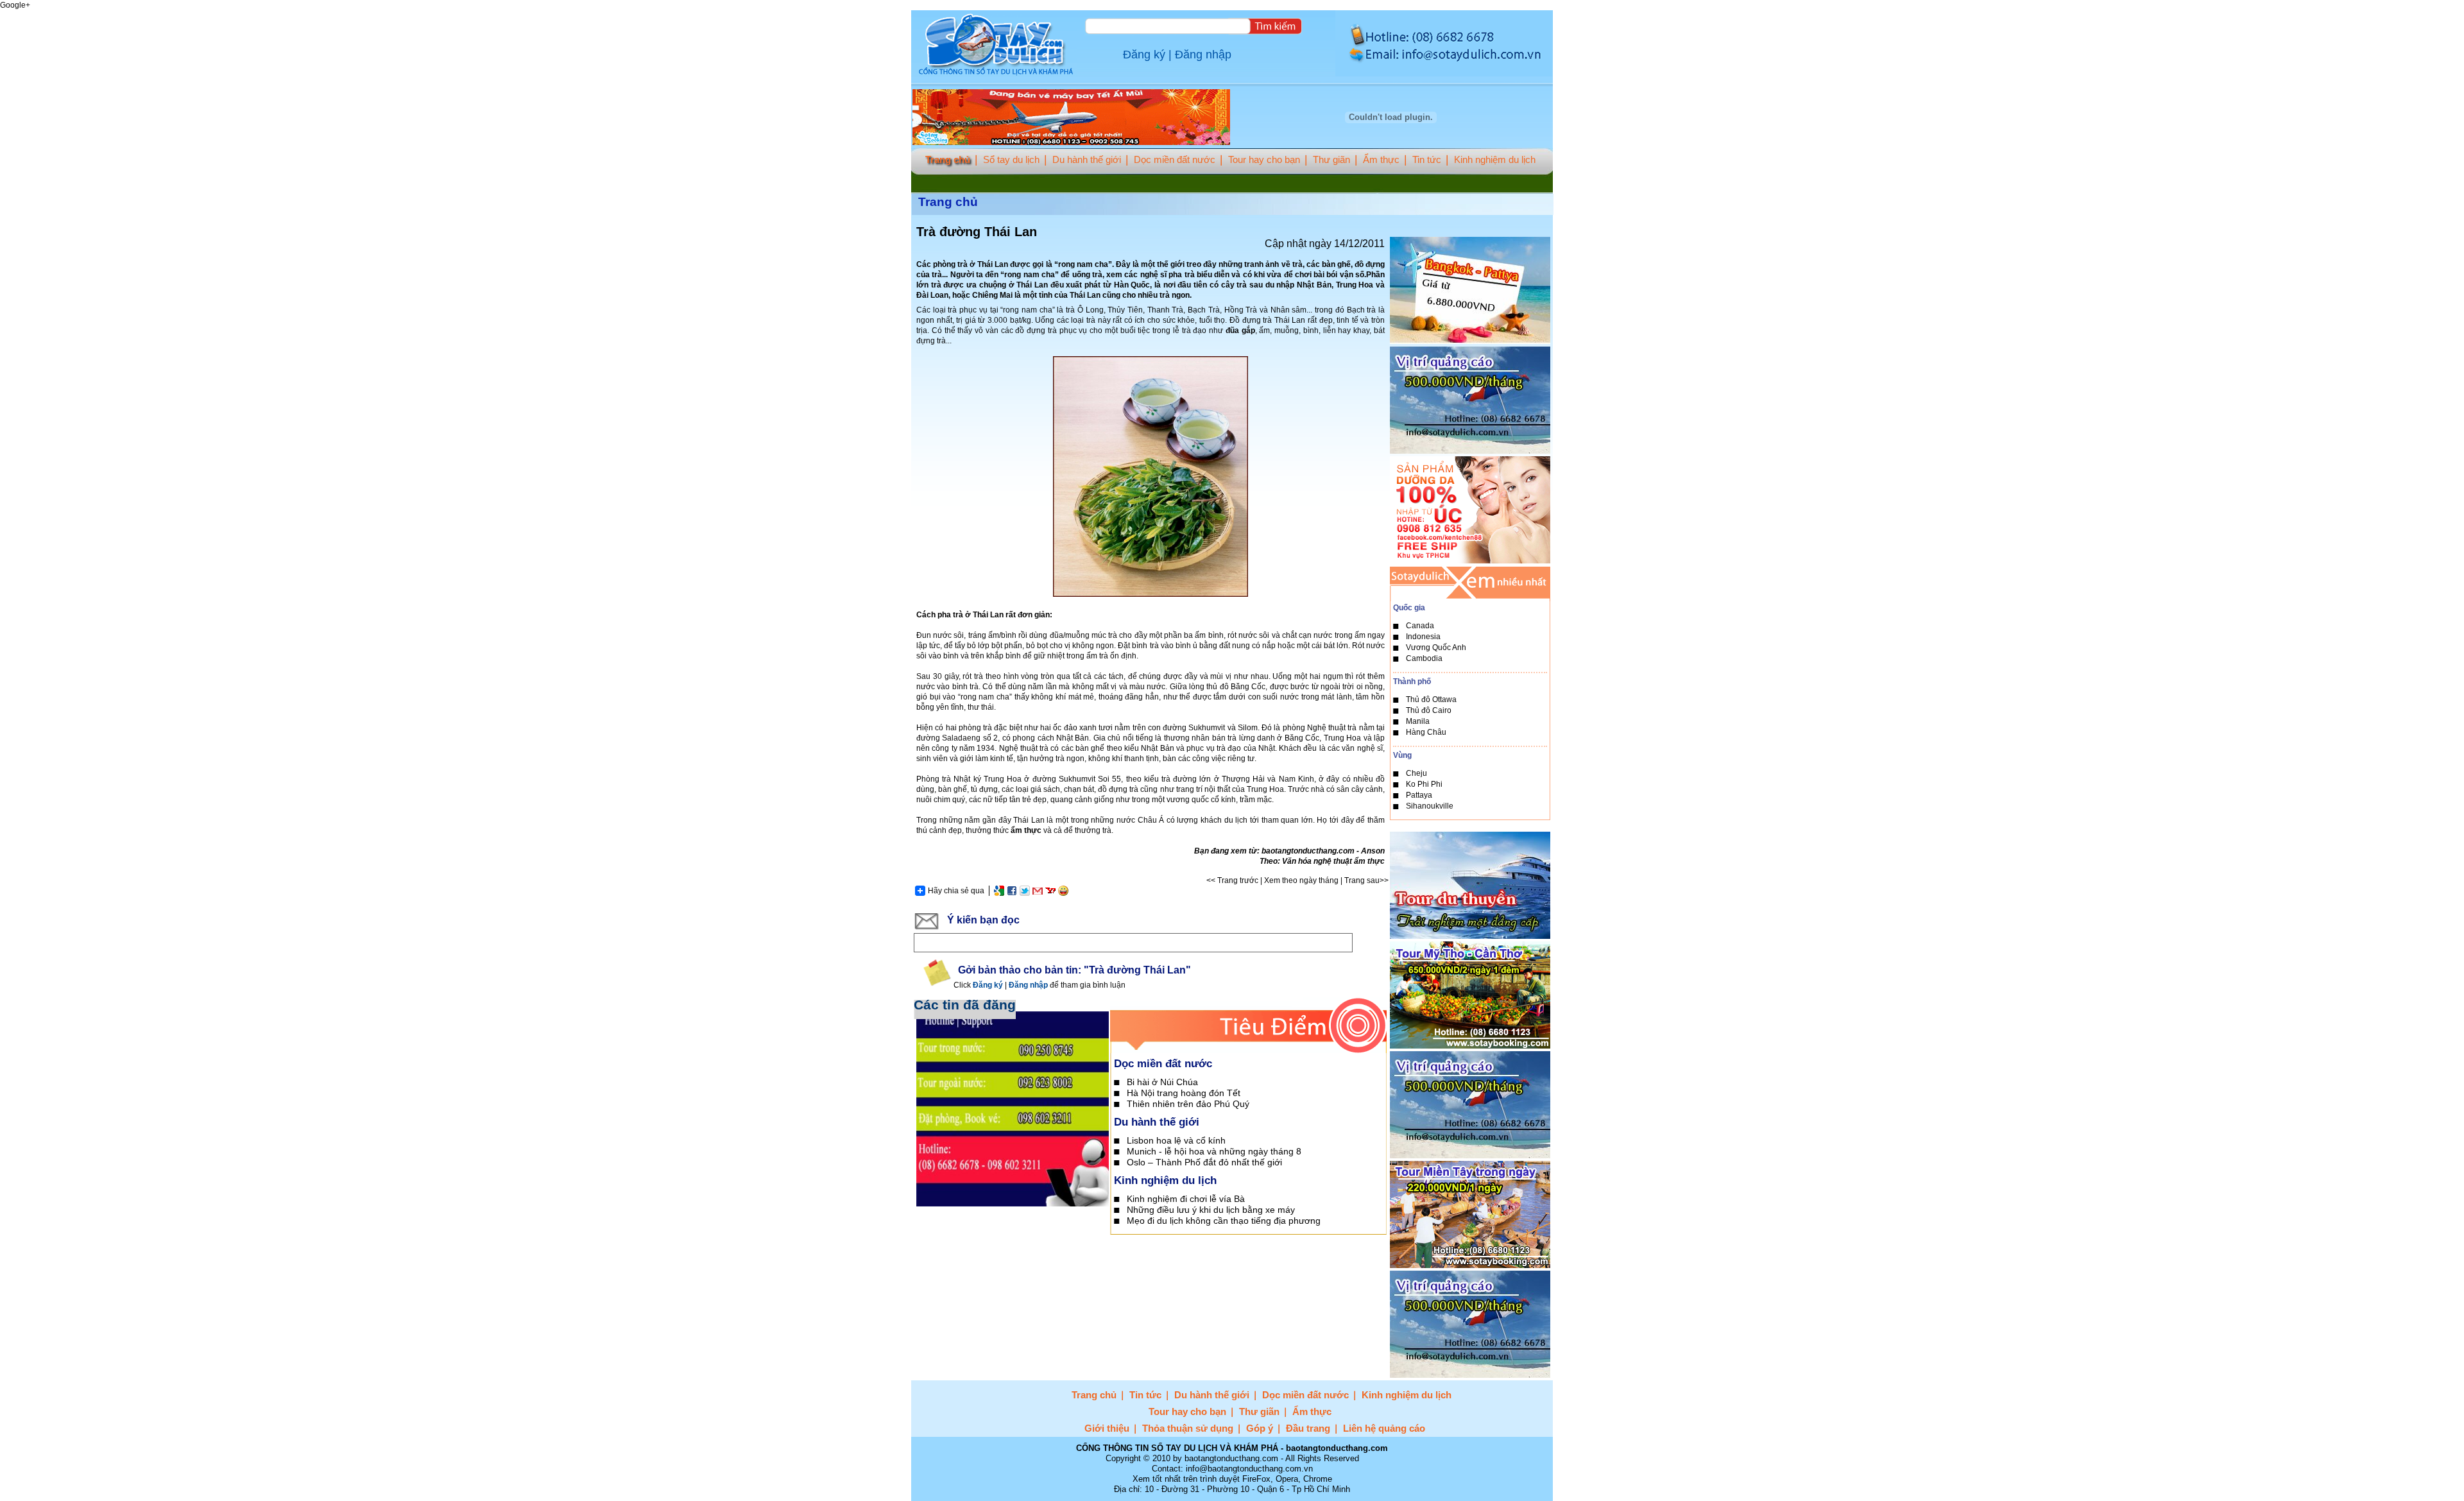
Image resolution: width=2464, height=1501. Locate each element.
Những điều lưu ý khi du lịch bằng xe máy (1211, 1210)
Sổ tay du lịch (1011, 159)
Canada (1420, 626)
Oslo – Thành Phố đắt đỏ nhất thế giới (1204, 1162)
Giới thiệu (1107, 1428)
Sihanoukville (1430, 806)
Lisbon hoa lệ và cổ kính (1176, 1140)
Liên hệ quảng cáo (1384, 1428)
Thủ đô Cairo (1429, 710)
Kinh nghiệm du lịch (1495, 159)
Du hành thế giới (1087, 159)
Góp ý (1260, 1428)
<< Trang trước (1232, 880)
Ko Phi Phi (1424, 784)
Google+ (15, 5)
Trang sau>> (1366, 880)
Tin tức (1427, 159)
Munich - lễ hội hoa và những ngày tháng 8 (1214, 1151)
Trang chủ (948, 159)
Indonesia (1423, 637)
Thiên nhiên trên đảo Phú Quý (1188, 1104)
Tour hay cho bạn (1264, 159)
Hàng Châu (1426, 732)
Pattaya (1419, 795)
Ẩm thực (1381, 159)
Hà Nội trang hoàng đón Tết (1184, 1093)
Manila (1418, 721)
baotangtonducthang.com (1308, 851)
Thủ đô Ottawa (1431, 699)
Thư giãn (1331, 159)
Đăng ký (1144, 55)
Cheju (1416, 773)
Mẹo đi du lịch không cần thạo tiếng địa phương (1224, 1221)
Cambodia (1424, 658)
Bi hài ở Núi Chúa (1162, 1082)
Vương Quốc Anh (1436, 648)
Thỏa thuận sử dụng (1188, 1428)
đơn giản (1034, 615)
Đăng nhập (1203, 55)
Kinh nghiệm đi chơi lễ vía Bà (1186, 1199)
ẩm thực (1026, 830)
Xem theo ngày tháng (1301, 880)
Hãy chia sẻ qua (956, 891)
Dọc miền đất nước (1175, 159)
